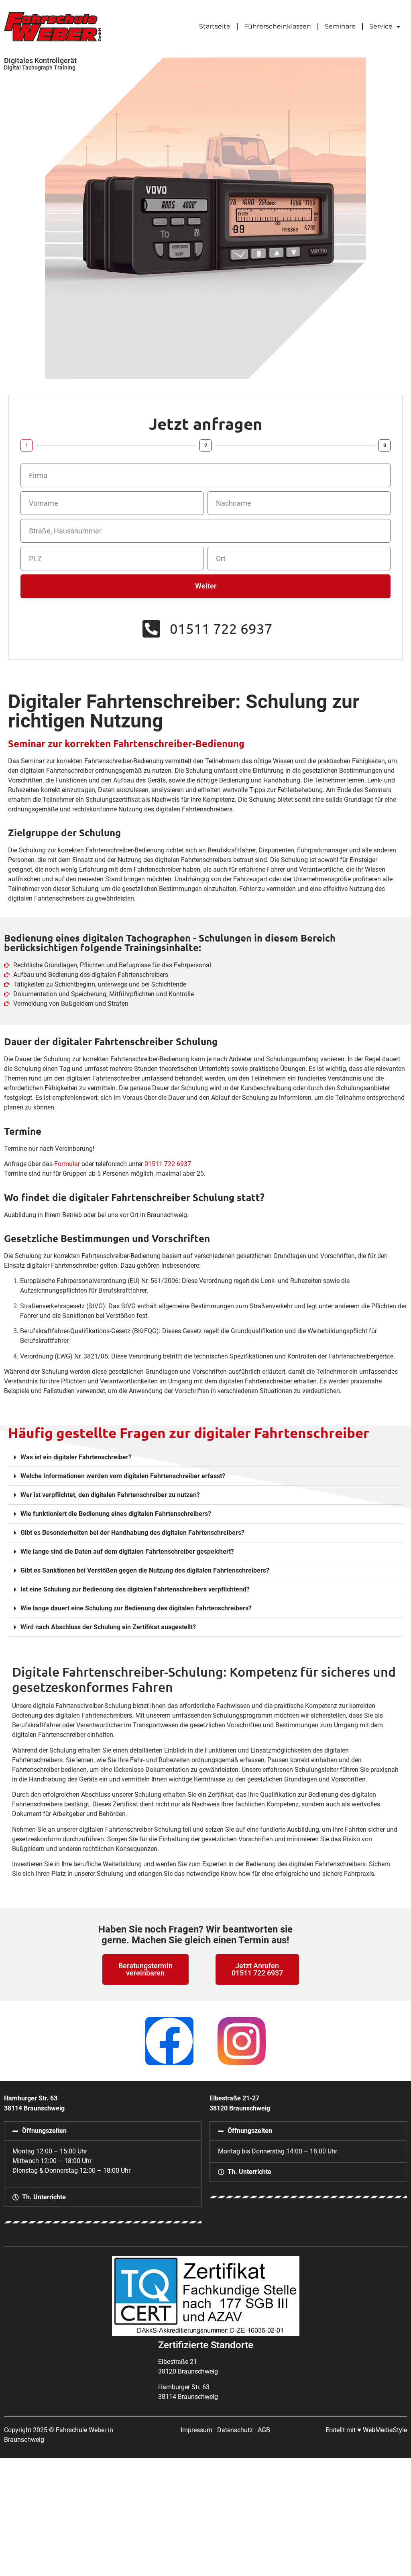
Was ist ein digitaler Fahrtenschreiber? (76, 1457)
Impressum (196, 2430)
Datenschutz (235, 2430)
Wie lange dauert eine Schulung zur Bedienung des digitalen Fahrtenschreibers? (136, 1608)
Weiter (206, 586)
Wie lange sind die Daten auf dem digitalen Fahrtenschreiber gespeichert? (127, 1552)
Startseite (215, 26)
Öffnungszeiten (44, 2131)
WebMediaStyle (385, 2430)
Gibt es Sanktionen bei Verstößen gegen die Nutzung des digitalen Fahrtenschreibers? (145, 1570)
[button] (205, 1458)
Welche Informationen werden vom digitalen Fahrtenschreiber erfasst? (123, 1476)
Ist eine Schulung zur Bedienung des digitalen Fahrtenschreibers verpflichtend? (135, 1589)
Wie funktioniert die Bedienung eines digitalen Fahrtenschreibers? (116, 1514)
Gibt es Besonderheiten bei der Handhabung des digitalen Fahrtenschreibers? (132, 1533)
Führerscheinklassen (278, 26)
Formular (67, 1164)
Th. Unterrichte (44, 2197)
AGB (264, 2430)
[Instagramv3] (242, 2041)
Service (381, 26)
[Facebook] (169, 2041)
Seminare (340, 26)
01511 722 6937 (168, 1164)
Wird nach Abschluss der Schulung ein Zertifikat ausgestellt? (108, 1627)
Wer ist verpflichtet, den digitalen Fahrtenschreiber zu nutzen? (110, 1495)
